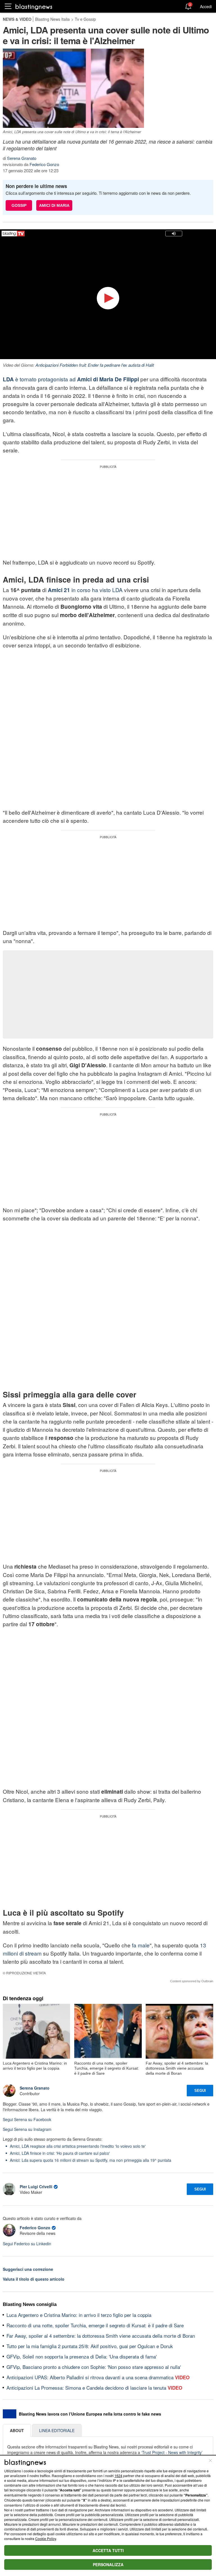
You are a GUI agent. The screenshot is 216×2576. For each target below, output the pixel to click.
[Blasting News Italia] (34, 7)
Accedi (206, 6)
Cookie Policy (46, 2538)
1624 (118, 2476)
